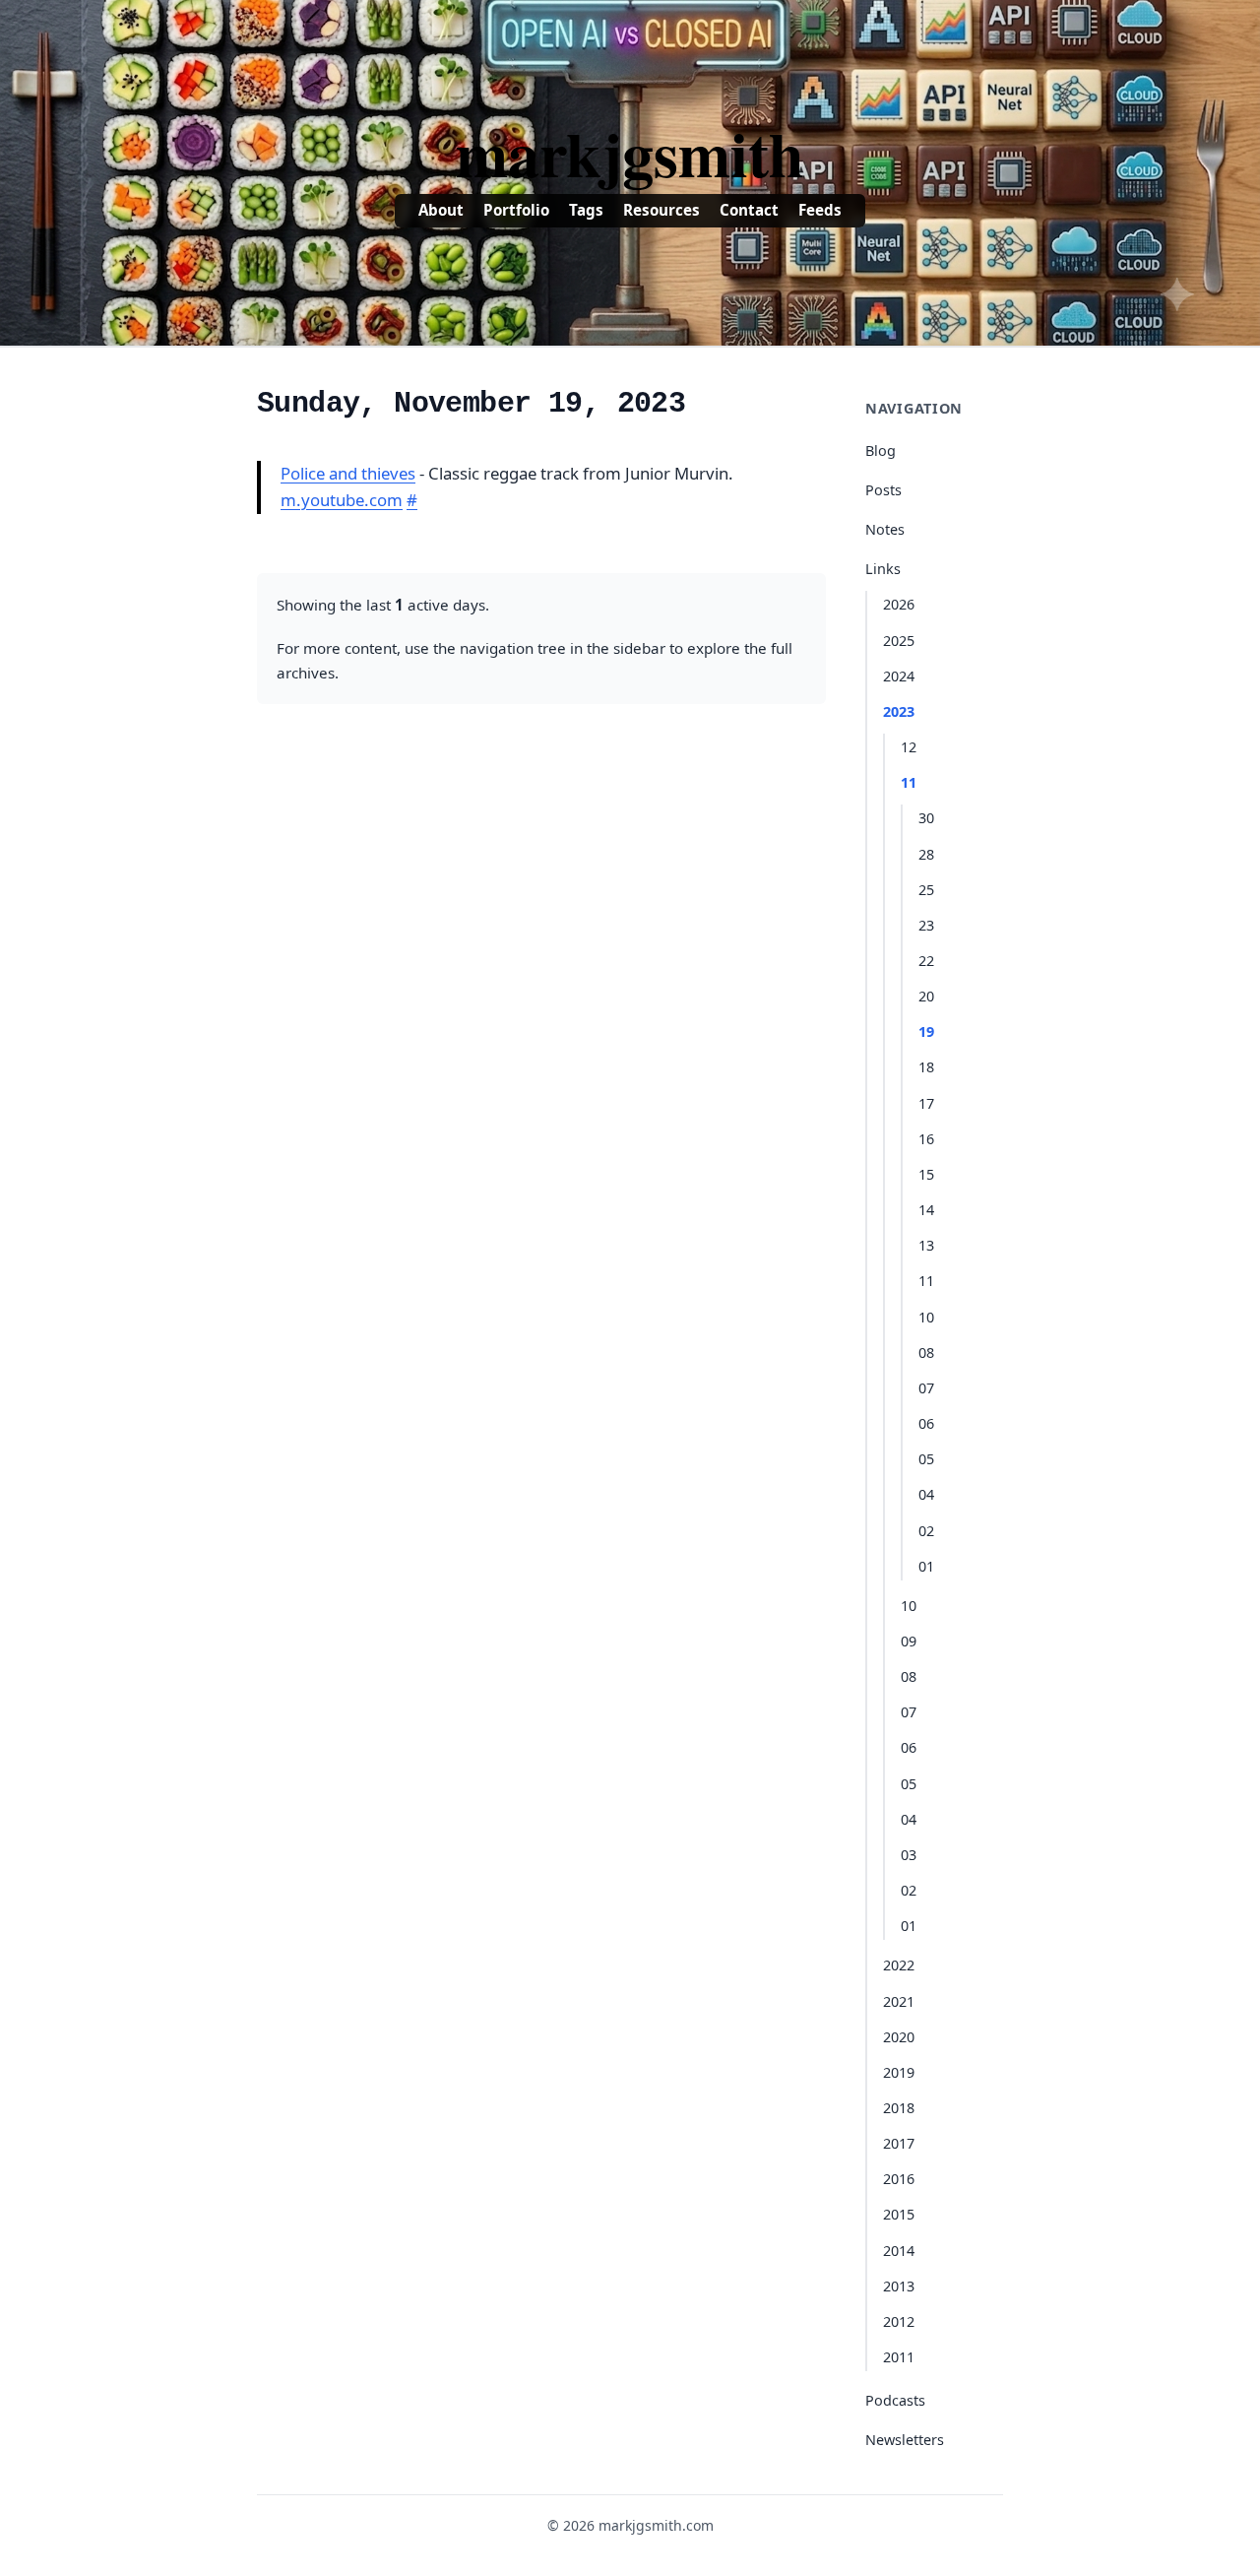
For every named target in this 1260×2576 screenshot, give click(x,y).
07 (926, 1388)
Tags (586, 210)
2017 (899, 2143)
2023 (899, 711)
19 (926, 1031)
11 (909, 782)
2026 (899, 604)
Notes (885, 529)
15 (926, 1174)
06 (926, 1423)
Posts (883, 490)
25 (926, 890)
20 (926, 996)
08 (926, 1352)
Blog (881, 451)
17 (926, 1103)
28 (926, 854)
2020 (899, 2037)
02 (926, 1531)
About (441, 210)
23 (926, 925)
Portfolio (516, 210)
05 (926, 1459)
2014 (899, 2251)
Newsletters (905, 2440)
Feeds (820, 210)
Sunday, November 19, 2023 (471, 404)
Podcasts (895, 2400)
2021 (899, 2001)
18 (926, 1067)
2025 (899, 641)
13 (926, 1245)
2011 (899, 2357)
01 (926, 1566)
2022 (899, 1965)
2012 (899, 2321)
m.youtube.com (342, 500)
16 (926, 1139)
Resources (661, 210)
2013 (899, 2286)
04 (926, 1494)
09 (909, 1641)
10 (926, 1317)
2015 (899, 2214)
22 (926, 961)
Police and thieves (348, 473)
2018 (899, 2108)
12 (909, 747)
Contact (749, 210)
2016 (899, 2179)
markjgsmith (630, 153)
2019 (899, 2072)
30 (926, 818)
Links (883, 569)
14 (926, 1210)
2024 (899, 676)
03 (909, 1855)
